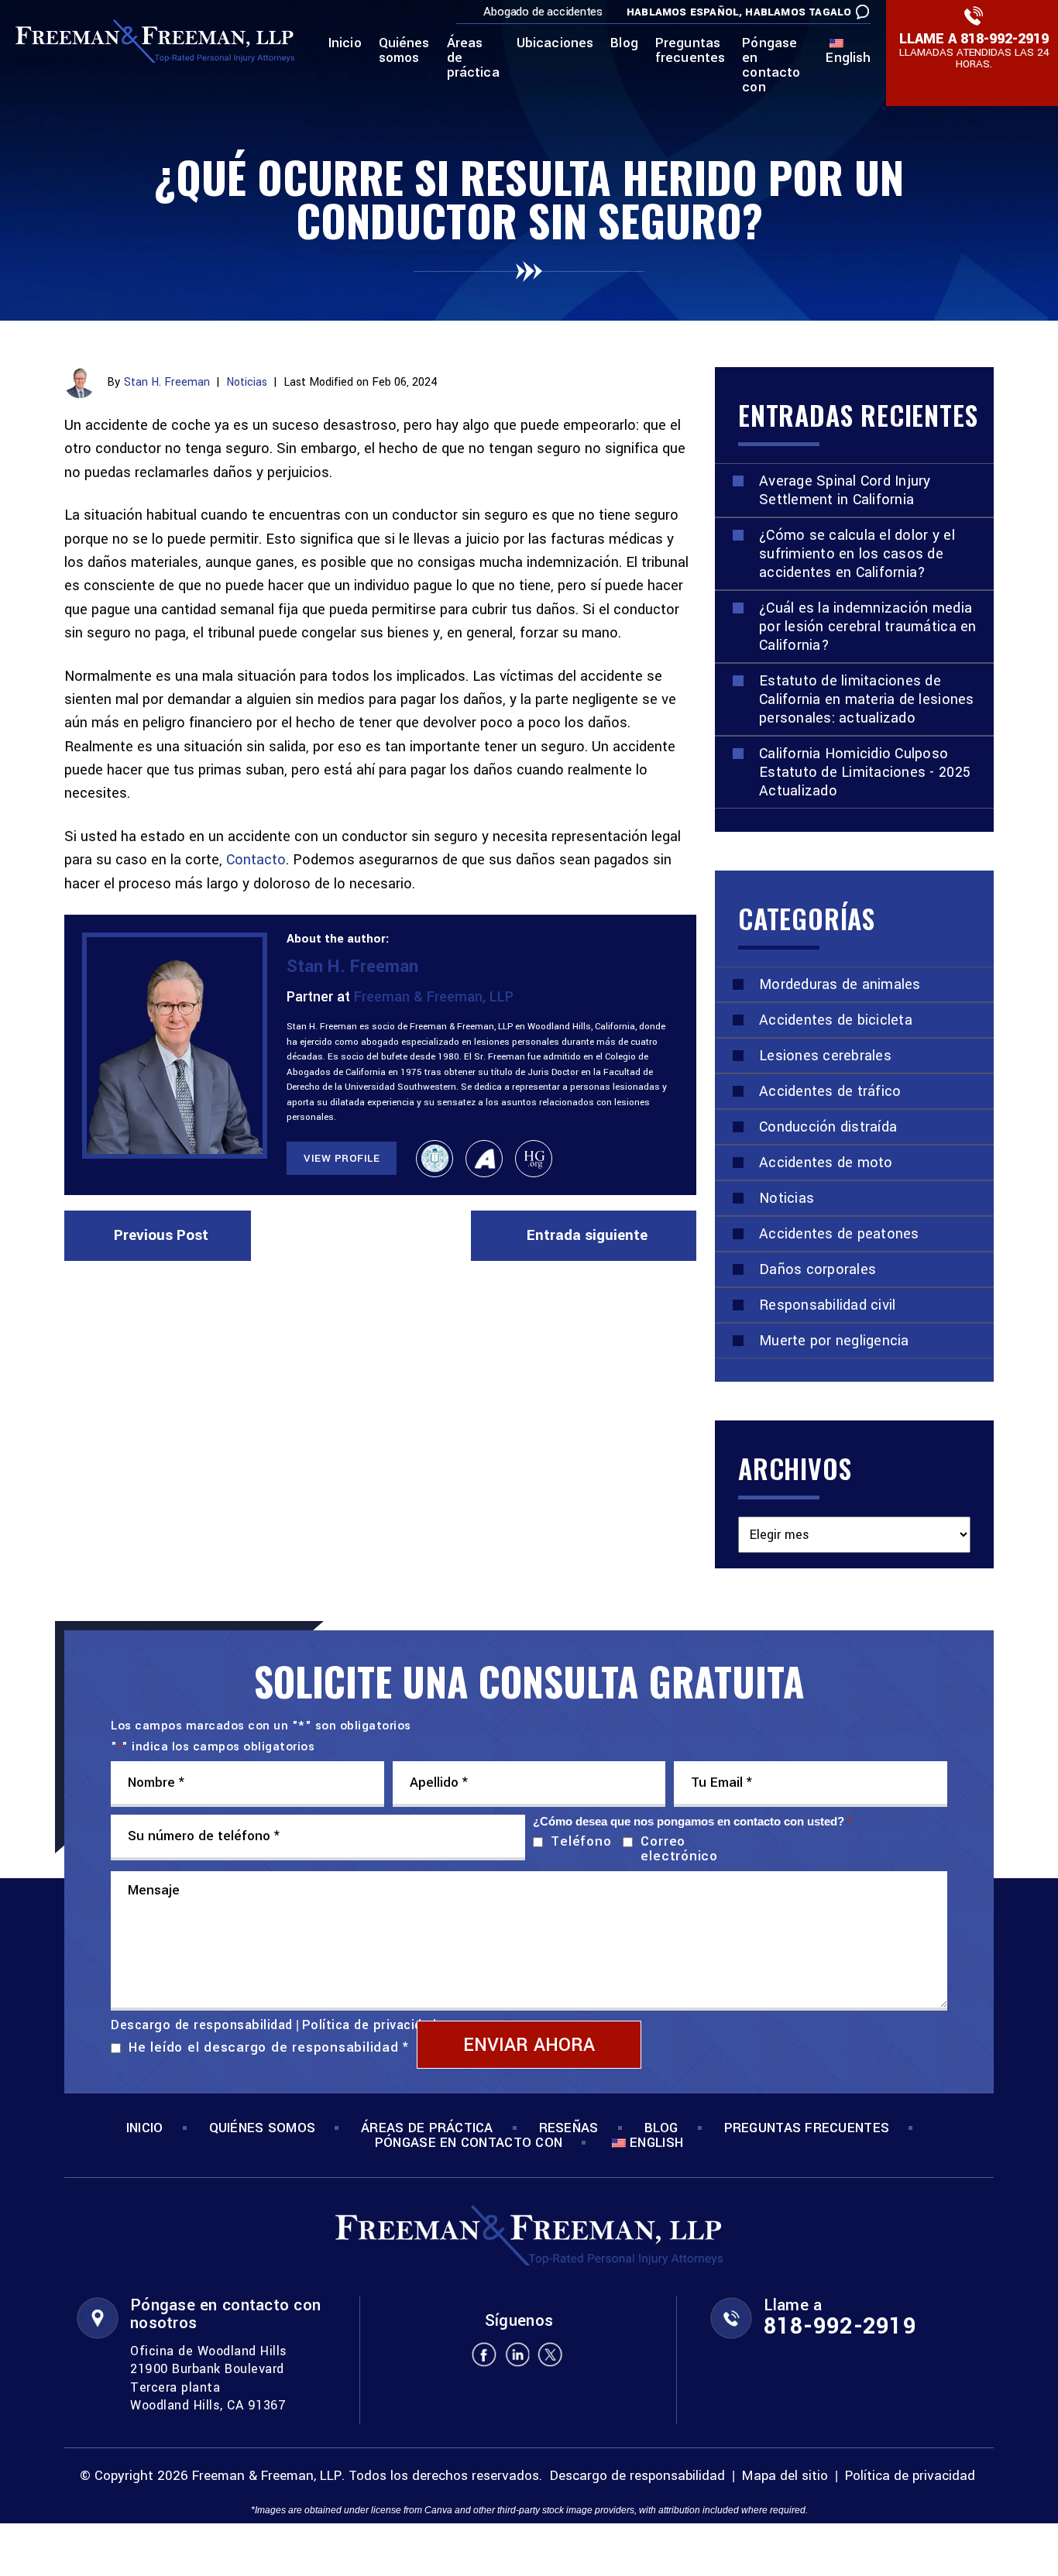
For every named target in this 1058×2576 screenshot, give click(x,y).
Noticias (247, 382)
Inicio (345, 44)
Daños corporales (818, 1269)
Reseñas (569, 2128)
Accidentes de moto (826, 1163)
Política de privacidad (369, 2025)
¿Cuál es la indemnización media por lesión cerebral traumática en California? (868, 627)
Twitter (551, 2354)
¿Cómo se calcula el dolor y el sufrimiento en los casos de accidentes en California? (857, 554)
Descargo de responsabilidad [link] (637, 2476)
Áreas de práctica (473, 59)
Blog (624, 44)
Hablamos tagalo (798, 12)
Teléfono (577, 1841)
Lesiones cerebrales (825, 1056)
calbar (435, 1159)
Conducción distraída (828, 1127)
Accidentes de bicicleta (836, 1020)
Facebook (484, 2354)
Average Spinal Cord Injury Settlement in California (845, 490)
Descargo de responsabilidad (202, 2025)
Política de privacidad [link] (910, 2476)
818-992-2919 (1005, 39)
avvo (484, 1159)
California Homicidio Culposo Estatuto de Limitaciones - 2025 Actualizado (865, 772)
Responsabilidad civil (827, 1305)
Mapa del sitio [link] (785, 2476)
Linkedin (517, 2354)
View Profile (342, 1158)
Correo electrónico (679, 1849)
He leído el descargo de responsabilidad (269, 2047)
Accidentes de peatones (839, 1234)
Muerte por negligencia (834, 1341)
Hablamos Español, (684, 12)
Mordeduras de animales (840, 984)
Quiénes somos (404, 52)
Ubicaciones (555, 44)
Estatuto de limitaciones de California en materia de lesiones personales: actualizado (867, 699)
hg (534, 1159)
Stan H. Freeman (167, 382)
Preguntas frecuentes (690, 52)
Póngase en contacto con (771, 66)
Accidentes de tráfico (830, 1091)
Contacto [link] (256, 860)
